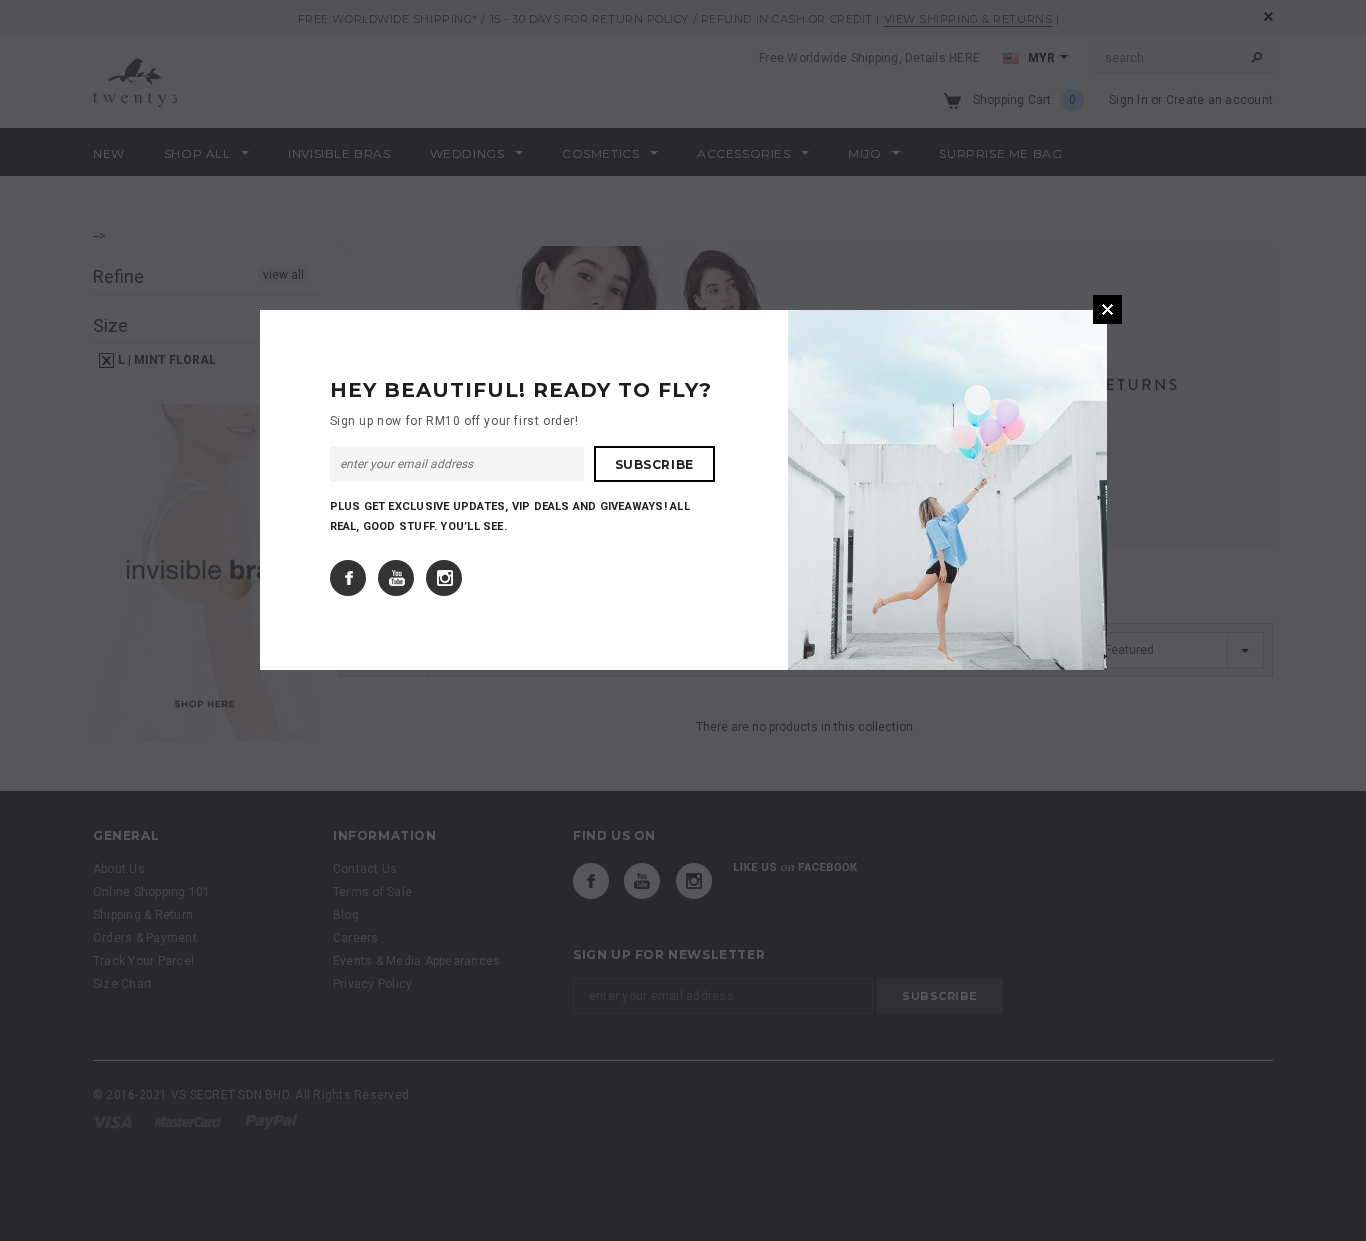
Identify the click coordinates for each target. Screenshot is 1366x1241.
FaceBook (348, 578)
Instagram (444, 578)
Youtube (396, 578)
